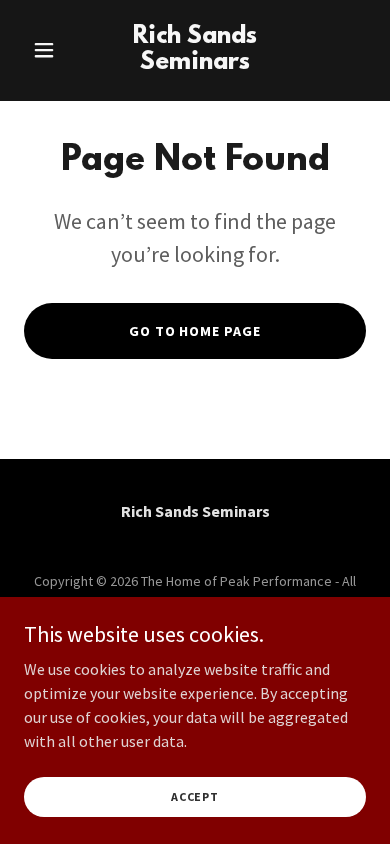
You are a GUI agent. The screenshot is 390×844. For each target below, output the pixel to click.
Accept (195, 796)
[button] (49, 50)
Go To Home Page (195, 331)
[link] (194, 63)
